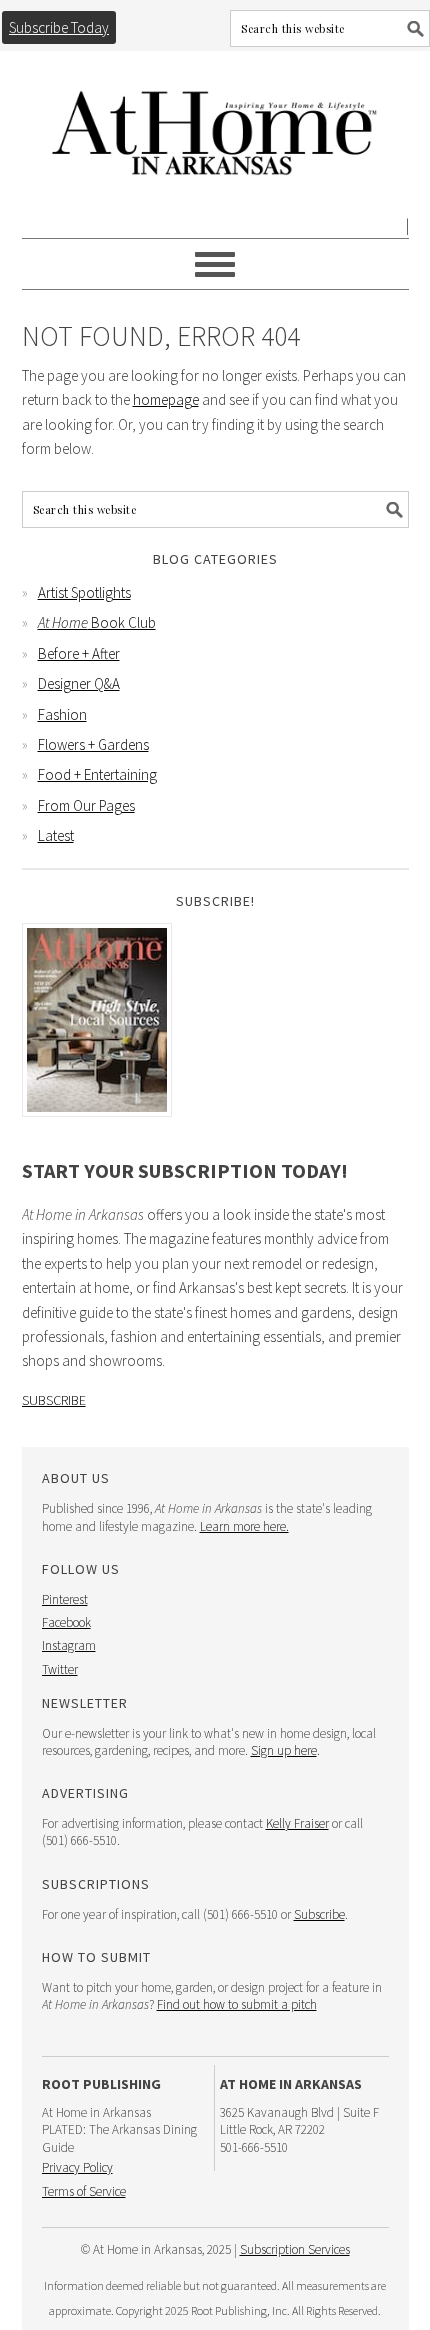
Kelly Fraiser (297, 1823)
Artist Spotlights (84, 592)
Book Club (97, 622)
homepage (166, 399)
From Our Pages (86, 805)
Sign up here (284, 1750)
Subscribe (54, 1400)
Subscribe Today (59, 27)
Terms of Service (84, 2191)
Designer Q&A (79, 683)
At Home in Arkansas (215, 123)
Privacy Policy (77, 2167)
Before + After (79, 653)
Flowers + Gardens (93, 744)
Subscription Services (295, 2249)
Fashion (62, 714)
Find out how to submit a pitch (237, 2004)
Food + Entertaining (97, 774)
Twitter (60, 1669)
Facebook (66, 1622)
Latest (56, 835)
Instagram (69, 1645)
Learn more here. (244, 1526)
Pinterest (65, 1599)
